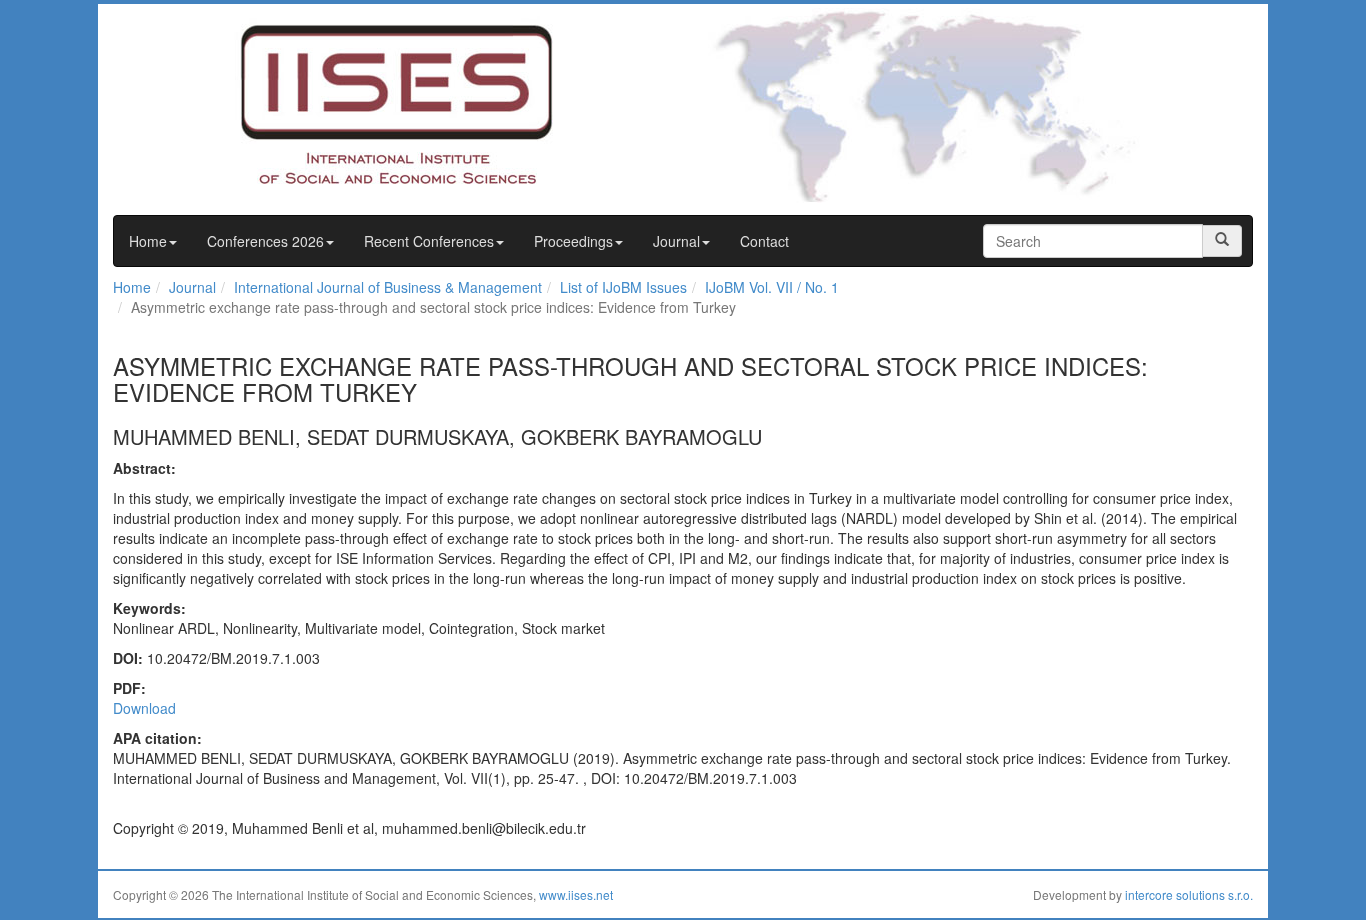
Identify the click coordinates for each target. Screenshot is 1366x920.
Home (148, 241)
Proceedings (573, 241)
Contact (764, 241)
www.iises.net (576, 894)
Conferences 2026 (265, 241)
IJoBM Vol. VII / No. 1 (772, 287)
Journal (676, 241)
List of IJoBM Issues (623, 287)
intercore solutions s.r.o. (1189, 894)
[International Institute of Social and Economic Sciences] (359, 103)
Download (144, 708)
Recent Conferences (429, 241)
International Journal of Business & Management (388, 287)
